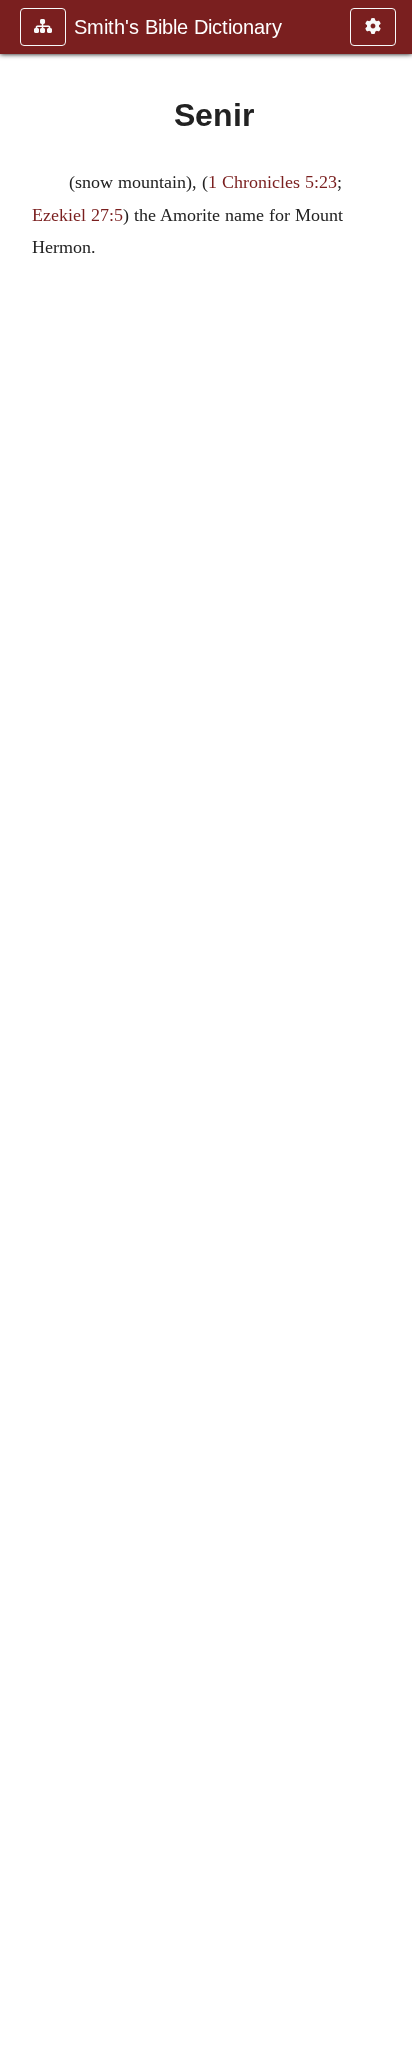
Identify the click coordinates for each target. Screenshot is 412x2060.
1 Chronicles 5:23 (272, 182)
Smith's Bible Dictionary (178, 27)
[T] (389, 1030)
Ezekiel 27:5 (77, 215)
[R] (23, 1030)
